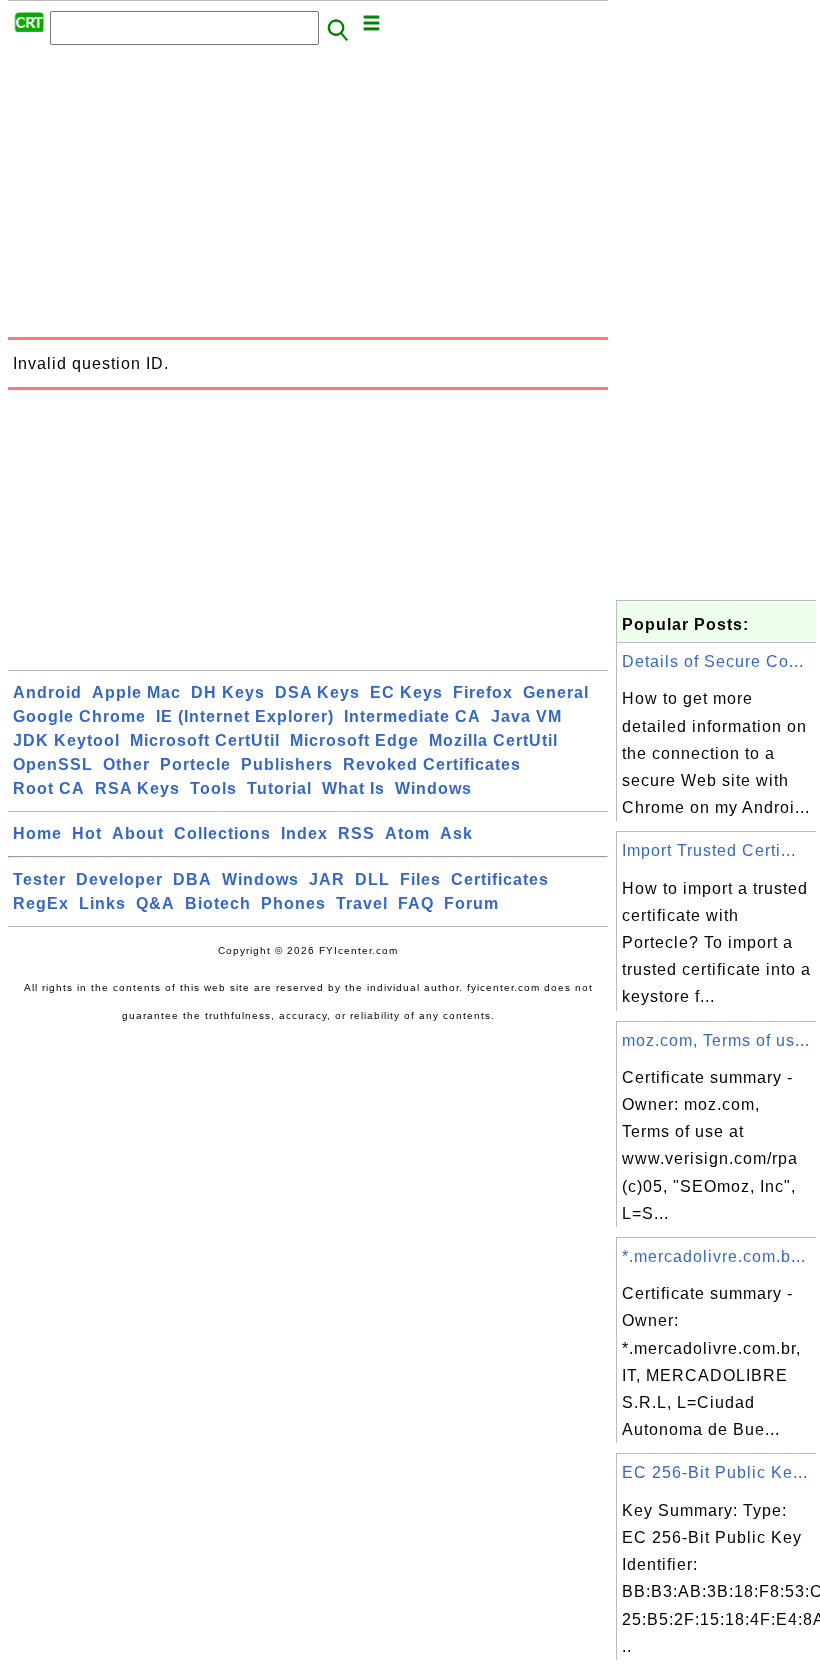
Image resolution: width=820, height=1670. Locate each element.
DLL (372, 879)
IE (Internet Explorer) (245, 716)
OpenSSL (53, 764)
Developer (119, 879)
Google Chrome (79, 716)
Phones (293, 903)
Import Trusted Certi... (709, 850)
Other (126, 764)
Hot (87, 833)
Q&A (155, 903)
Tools (213, 788)
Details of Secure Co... (713, 661)
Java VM (526, 716)
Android (47, 692)
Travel (362, 903)
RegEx (41, 903)
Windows (433, 788)
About (138, 833)
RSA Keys (137, 788)
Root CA (49, 788)
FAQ (416, 903)
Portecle (195, 764)
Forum (471, 903)
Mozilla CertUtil (493, 740)
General (556, 692)
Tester (39, 879)
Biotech (218, 903)
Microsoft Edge (354, 740)
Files (420, 879)
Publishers (287, 764)
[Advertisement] (308, 197)
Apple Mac (136, 692)
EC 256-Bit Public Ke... (715, 1472)
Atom (407, 833)
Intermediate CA (412, 716)
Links (102, 903)
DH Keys (228, 692)
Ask (456, 833)
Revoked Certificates (432, 764)
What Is (353, 788)
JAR (327, 879)
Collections (222, 833)
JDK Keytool (66, 740)
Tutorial (279, 788)
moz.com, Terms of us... (716, 1040)
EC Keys (406, 692)
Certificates (500, 879)
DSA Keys (317, 692)
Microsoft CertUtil (205, 740)
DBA (192, 879)
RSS (356, 833)
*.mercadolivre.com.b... (714, 1256)
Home (37, 833)
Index (304, 833)
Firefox (483, 692)
